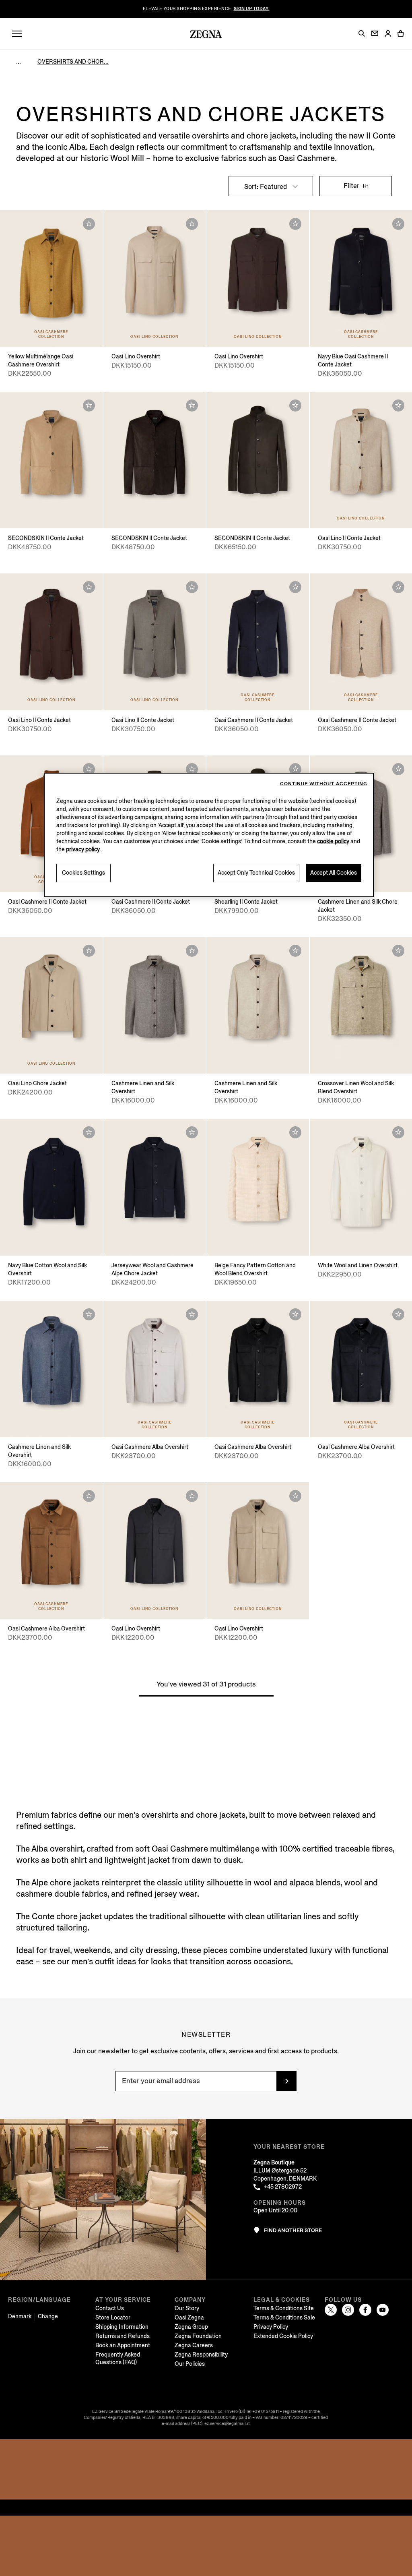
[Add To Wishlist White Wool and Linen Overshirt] (398, 1132)
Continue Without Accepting (324, 784)
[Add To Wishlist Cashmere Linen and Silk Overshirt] (192, 951)
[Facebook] (365, 2310)
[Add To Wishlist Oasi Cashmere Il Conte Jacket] (295, 587)
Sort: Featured (266, 187)
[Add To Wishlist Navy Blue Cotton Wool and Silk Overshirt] (89, 1132)
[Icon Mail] (375, 33)
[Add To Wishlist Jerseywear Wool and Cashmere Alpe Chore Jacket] (192, 1132)
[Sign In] (388, 34)
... (19, 62)
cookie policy (333, 841)
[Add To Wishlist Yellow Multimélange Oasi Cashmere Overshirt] (89, 224)
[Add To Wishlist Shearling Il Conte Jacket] (295, 769)
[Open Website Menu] (17, 34)
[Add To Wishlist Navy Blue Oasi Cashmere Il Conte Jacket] (398, 224)
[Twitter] (331, 2310)
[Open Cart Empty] (401, 33)
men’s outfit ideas (104, 1962)
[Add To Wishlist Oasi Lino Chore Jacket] (89, 951)
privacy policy (83, 849)
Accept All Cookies (334, 873)
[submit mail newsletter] (286, 2081)
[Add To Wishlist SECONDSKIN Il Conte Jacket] (89, 406)
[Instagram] (348, 2310)
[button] (362, 33)
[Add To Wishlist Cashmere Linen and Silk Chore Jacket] (398, 769)
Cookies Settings (83, 873)
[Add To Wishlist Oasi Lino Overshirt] (192, 224)
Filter (352, 186)
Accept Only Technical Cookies (256, 873)
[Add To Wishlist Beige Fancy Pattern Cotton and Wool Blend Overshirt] (295, 1132)
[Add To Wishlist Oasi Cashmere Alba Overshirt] (192, 1314)
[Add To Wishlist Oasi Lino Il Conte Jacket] (398, 406)
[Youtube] (383, 2310)
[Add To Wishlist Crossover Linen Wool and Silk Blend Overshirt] (398, 951)
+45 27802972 (283, 2187)
